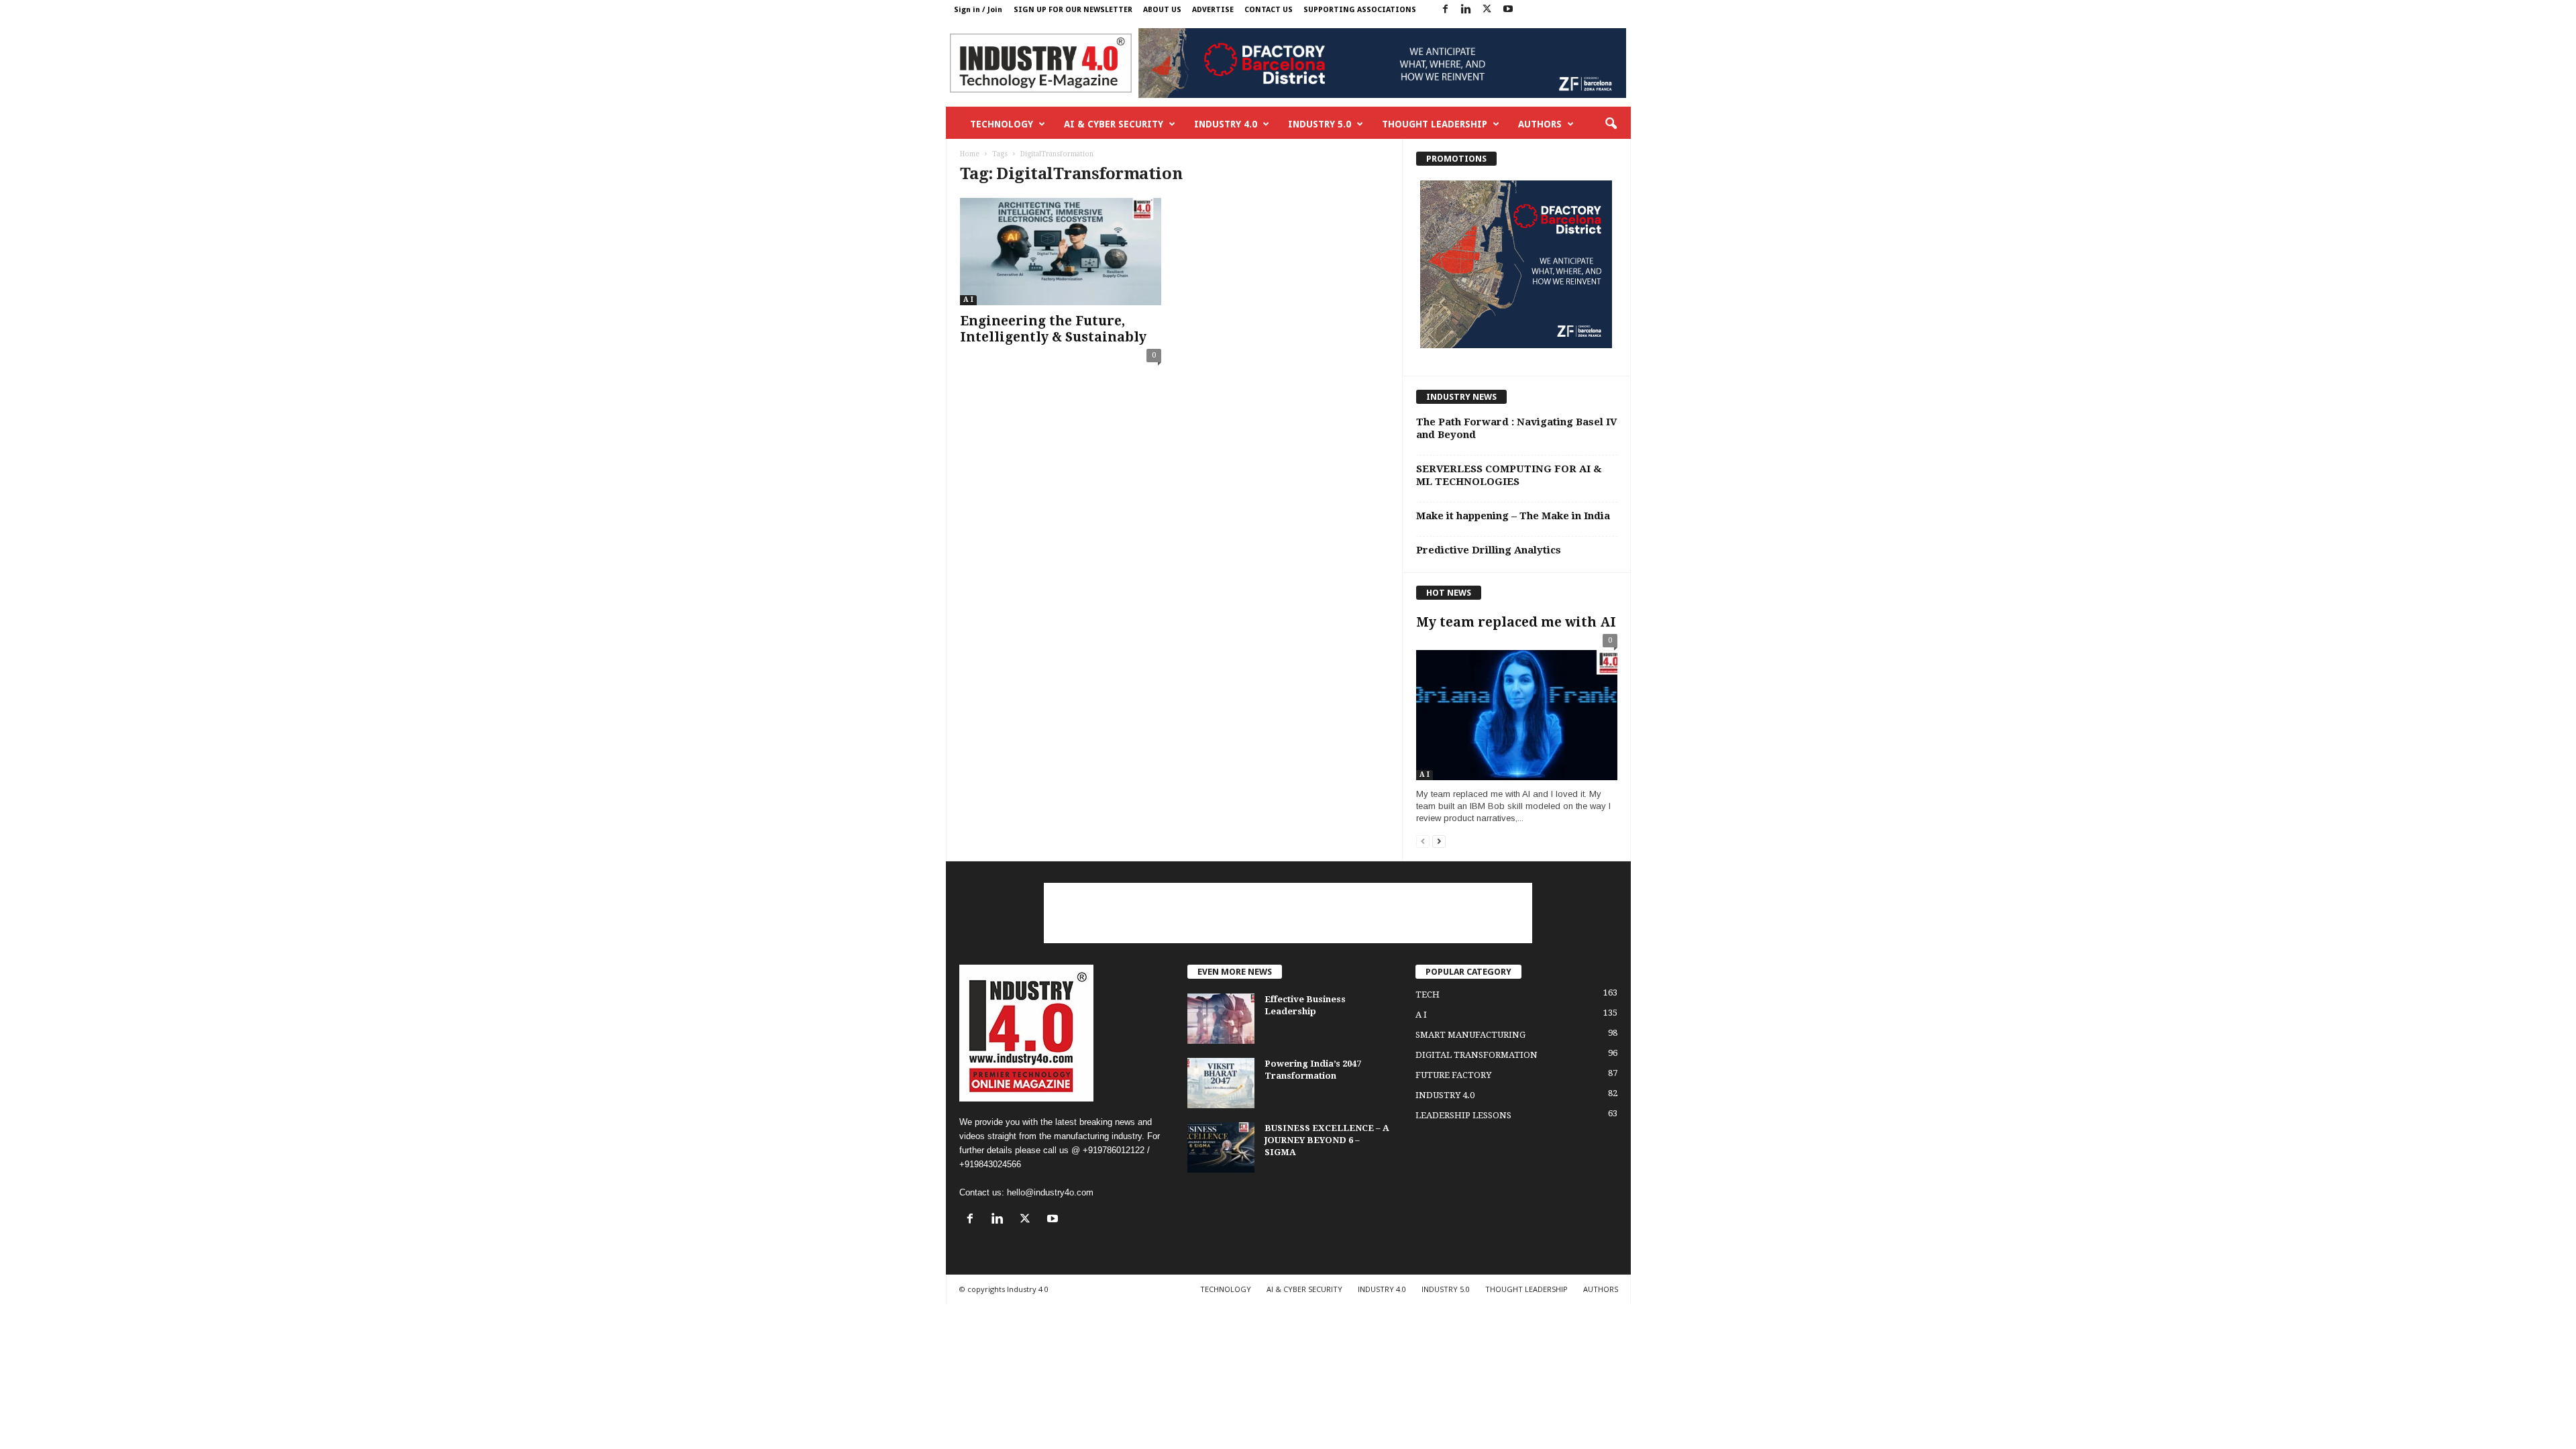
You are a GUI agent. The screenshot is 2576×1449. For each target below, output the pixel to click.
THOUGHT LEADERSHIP (1435, 124)
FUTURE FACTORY (1453, 1075)
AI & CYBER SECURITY (1114, 124)
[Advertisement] (1288, 913)
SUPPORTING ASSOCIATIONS (1360, 10)
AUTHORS (1540, 124)
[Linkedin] (1466, 10)
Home (970, 154)
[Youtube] (1508, 10)
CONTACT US (1269, 10)
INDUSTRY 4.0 (1226, 124)
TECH (1428, 995)
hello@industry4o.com (1050, 1192)
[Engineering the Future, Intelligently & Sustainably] (1061, 252)
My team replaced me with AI (1516, 622)
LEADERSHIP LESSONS (1463, 1115)
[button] (1611, 124)
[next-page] (1439, 841)
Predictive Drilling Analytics (1489, 550)
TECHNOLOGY (1002, 124)
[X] (1487, 10)
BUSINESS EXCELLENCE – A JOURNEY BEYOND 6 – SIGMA (1327, 1140)
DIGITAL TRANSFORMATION (1477, 1055)
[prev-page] (1423, 841)
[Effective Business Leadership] (1221, 1019)
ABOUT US (1162, 10)
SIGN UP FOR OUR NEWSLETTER (1073, 10)
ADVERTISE (1213, 10)
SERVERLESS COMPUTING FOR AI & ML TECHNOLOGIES (1509, 475)
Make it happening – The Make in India (1513, 516)
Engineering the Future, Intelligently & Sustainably (1053, 329)
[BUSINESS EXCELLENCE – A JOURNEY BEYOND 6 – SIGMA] (1221, 1147)
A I (968, 300)
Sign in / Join (978, 10)
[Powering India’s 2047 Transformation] (1221, 1083)
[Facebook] (1446, 10)
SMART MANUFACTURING (1470, 1035)
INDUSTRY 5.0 (1320, 124)
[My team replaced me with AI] (1517, 710)
